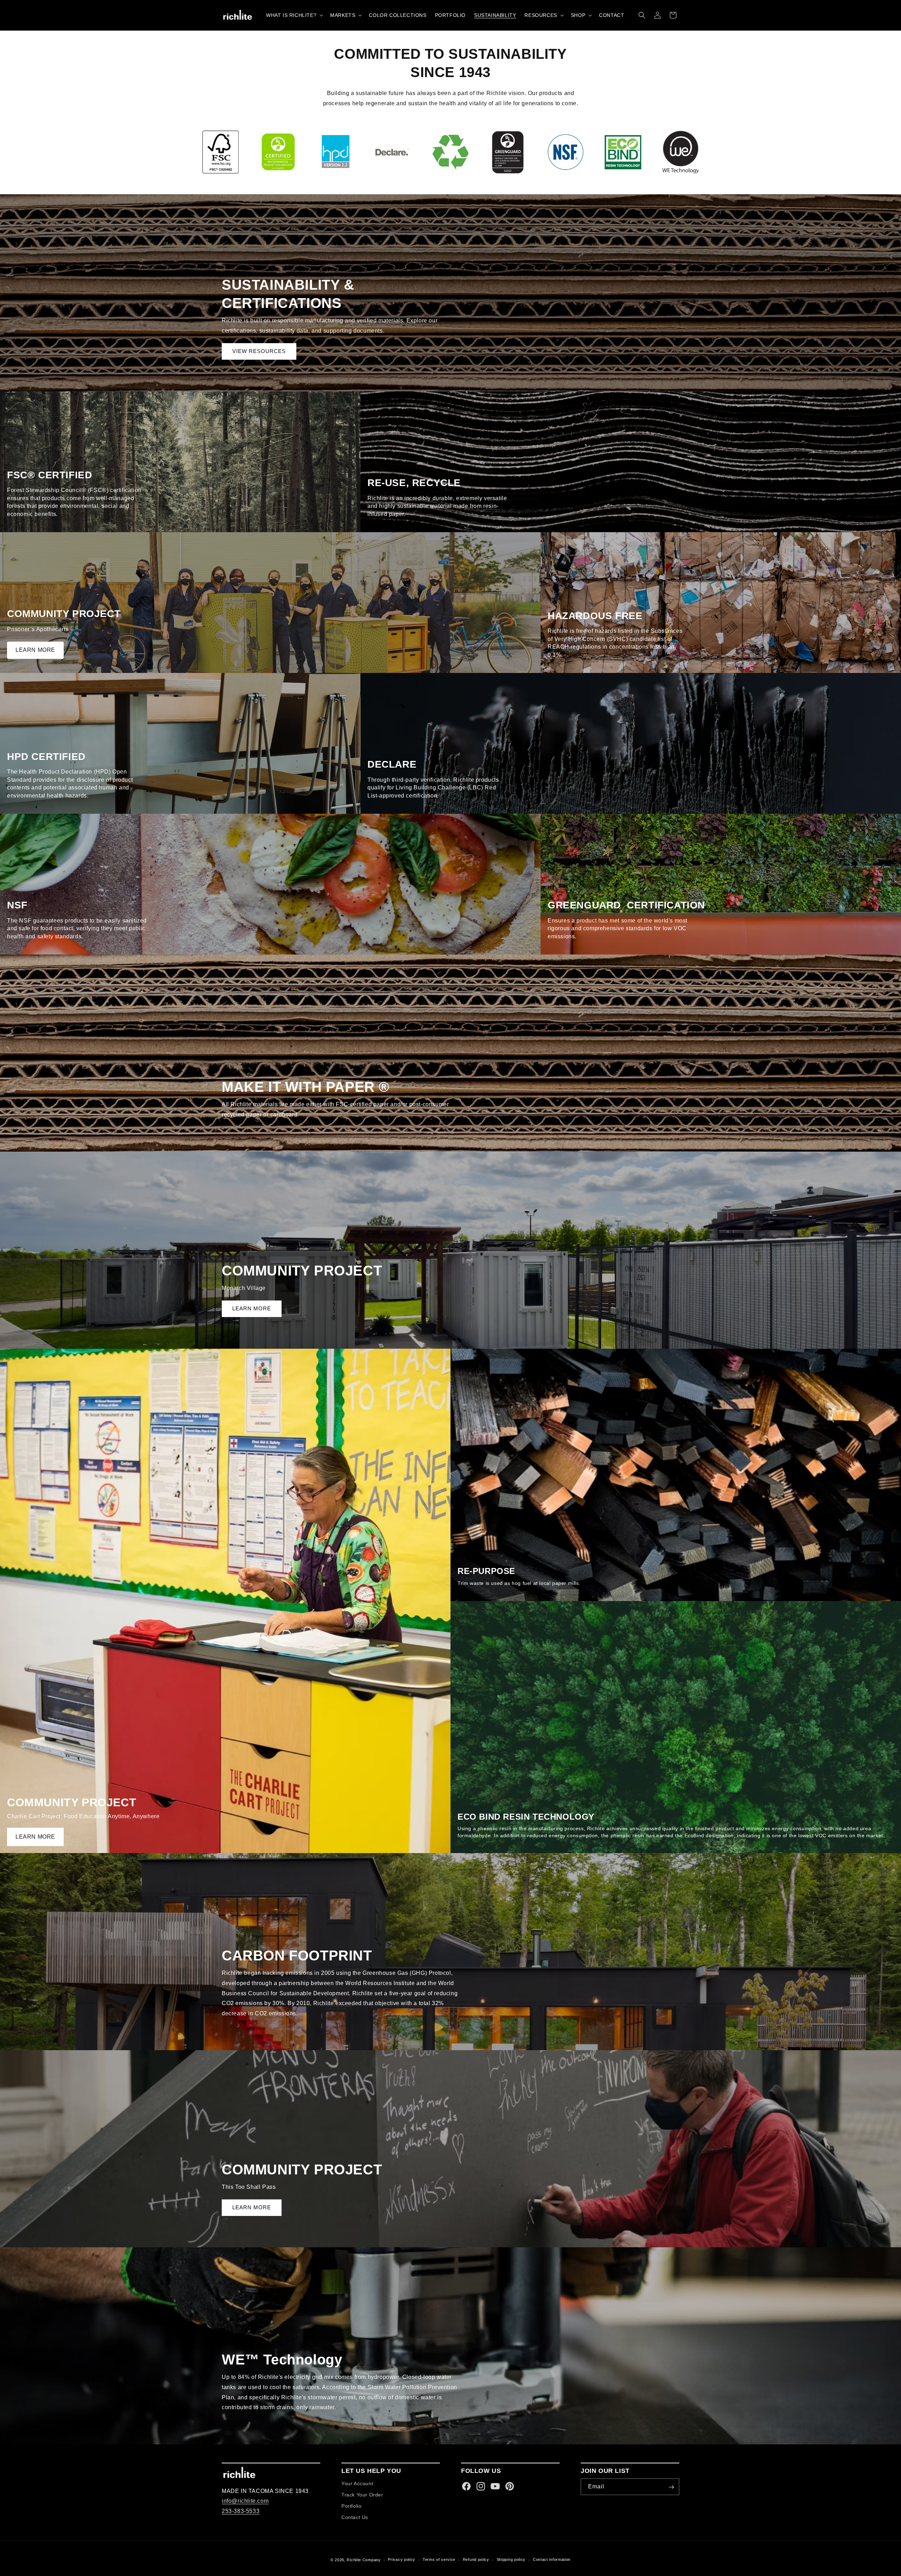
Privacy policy (402, 2560)
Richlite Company (364, 2560)
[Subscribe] (671, 2487)
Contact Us (355, 2517)
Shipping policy (511, 2560)
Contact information (552, 2560)
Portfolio (351, 2506)
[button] (294, 15)
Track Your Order (362, 2495)
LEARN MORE (35, 650)
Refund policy (476, 2560)
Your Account (357, 2484)
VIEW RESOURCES (259, 351)
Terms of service (439, 2560)
